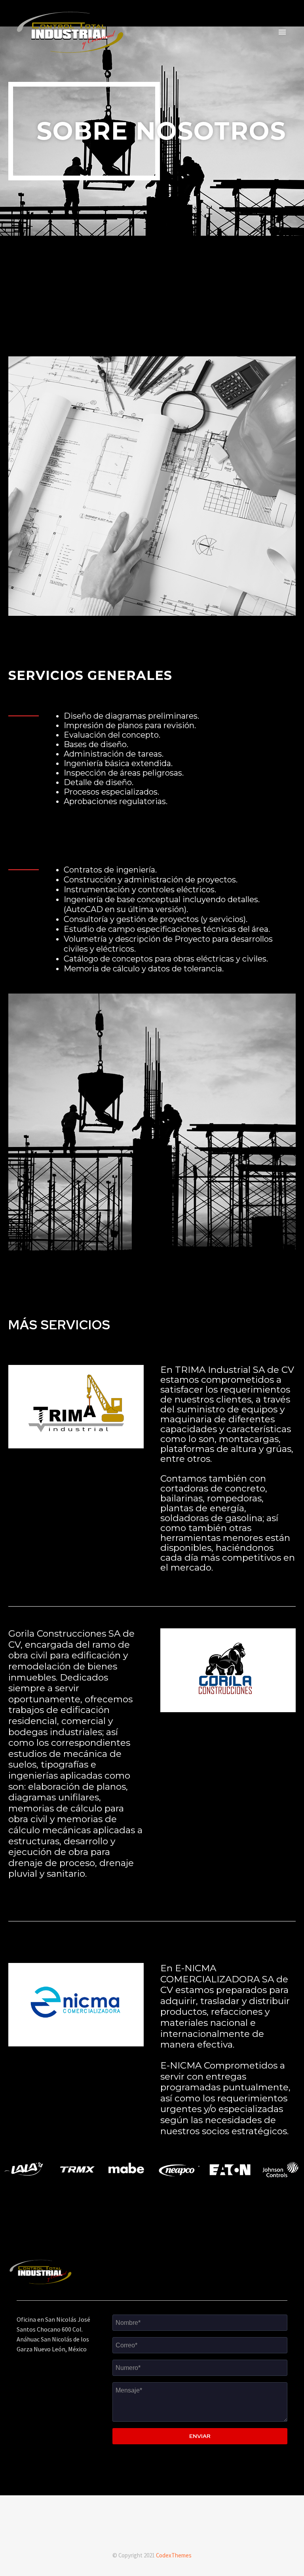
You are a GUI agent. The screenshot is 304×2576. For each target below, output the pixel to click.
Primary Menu (282, 32)
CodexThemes (174, 2555)
